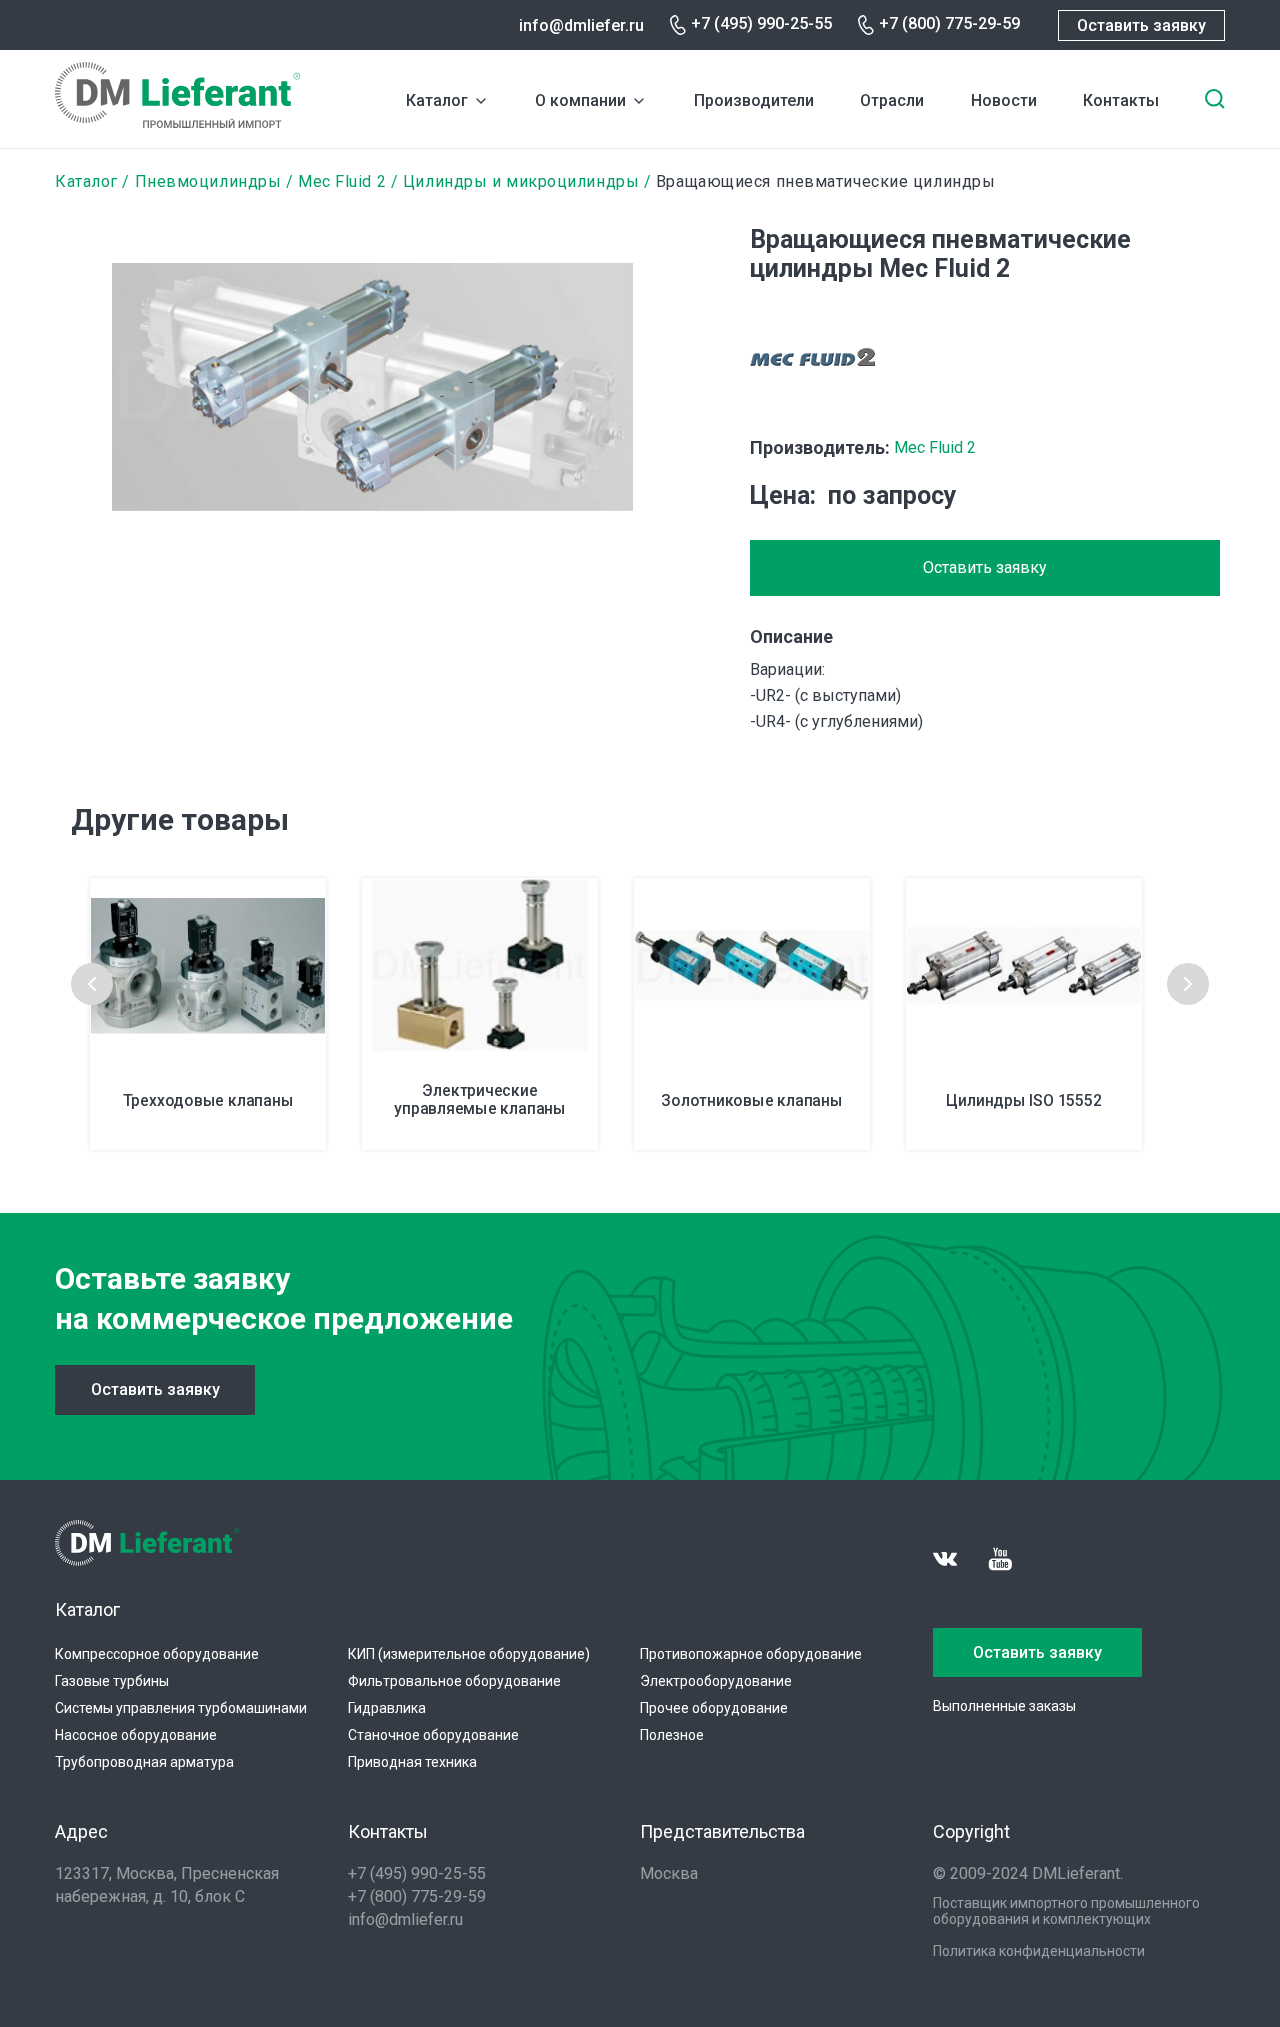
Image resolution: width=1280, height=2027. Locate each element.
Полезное (672, 1735)
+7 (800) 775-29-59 (949, 23)
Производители (754, 100)
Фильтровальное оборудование (454, 1681)
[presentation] (92, 984)
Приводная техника (412, 1762)
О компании (580, 100)
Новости (1004, 100)
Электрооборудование (716, 1681)
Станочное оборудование (433, 1735)
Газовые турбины (112, 1681)
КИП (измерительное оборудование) (469, 1654)
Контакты (1121, 100)
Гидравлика (387, 1708)
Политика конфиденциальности (1039, 1951)
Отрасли (892, 100)
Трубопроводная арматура (144, 1762)
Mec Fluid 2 (342, 181)
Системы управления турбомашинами (181, 1708)
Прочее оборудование (714, 1708)
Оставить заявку (1141, 25)
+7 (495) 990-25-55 (761, 23)
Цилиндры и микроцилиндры (521, 181)
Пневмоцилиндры (208, 181)
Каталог (437, 100)
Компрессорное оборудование (157, 1654)
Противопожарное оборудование (751, 1654)
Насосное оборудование (136, 1735)
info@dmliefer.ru (581, 25)
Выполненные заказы (1004, 1706)
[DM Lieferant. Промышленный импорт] (177, 122)
